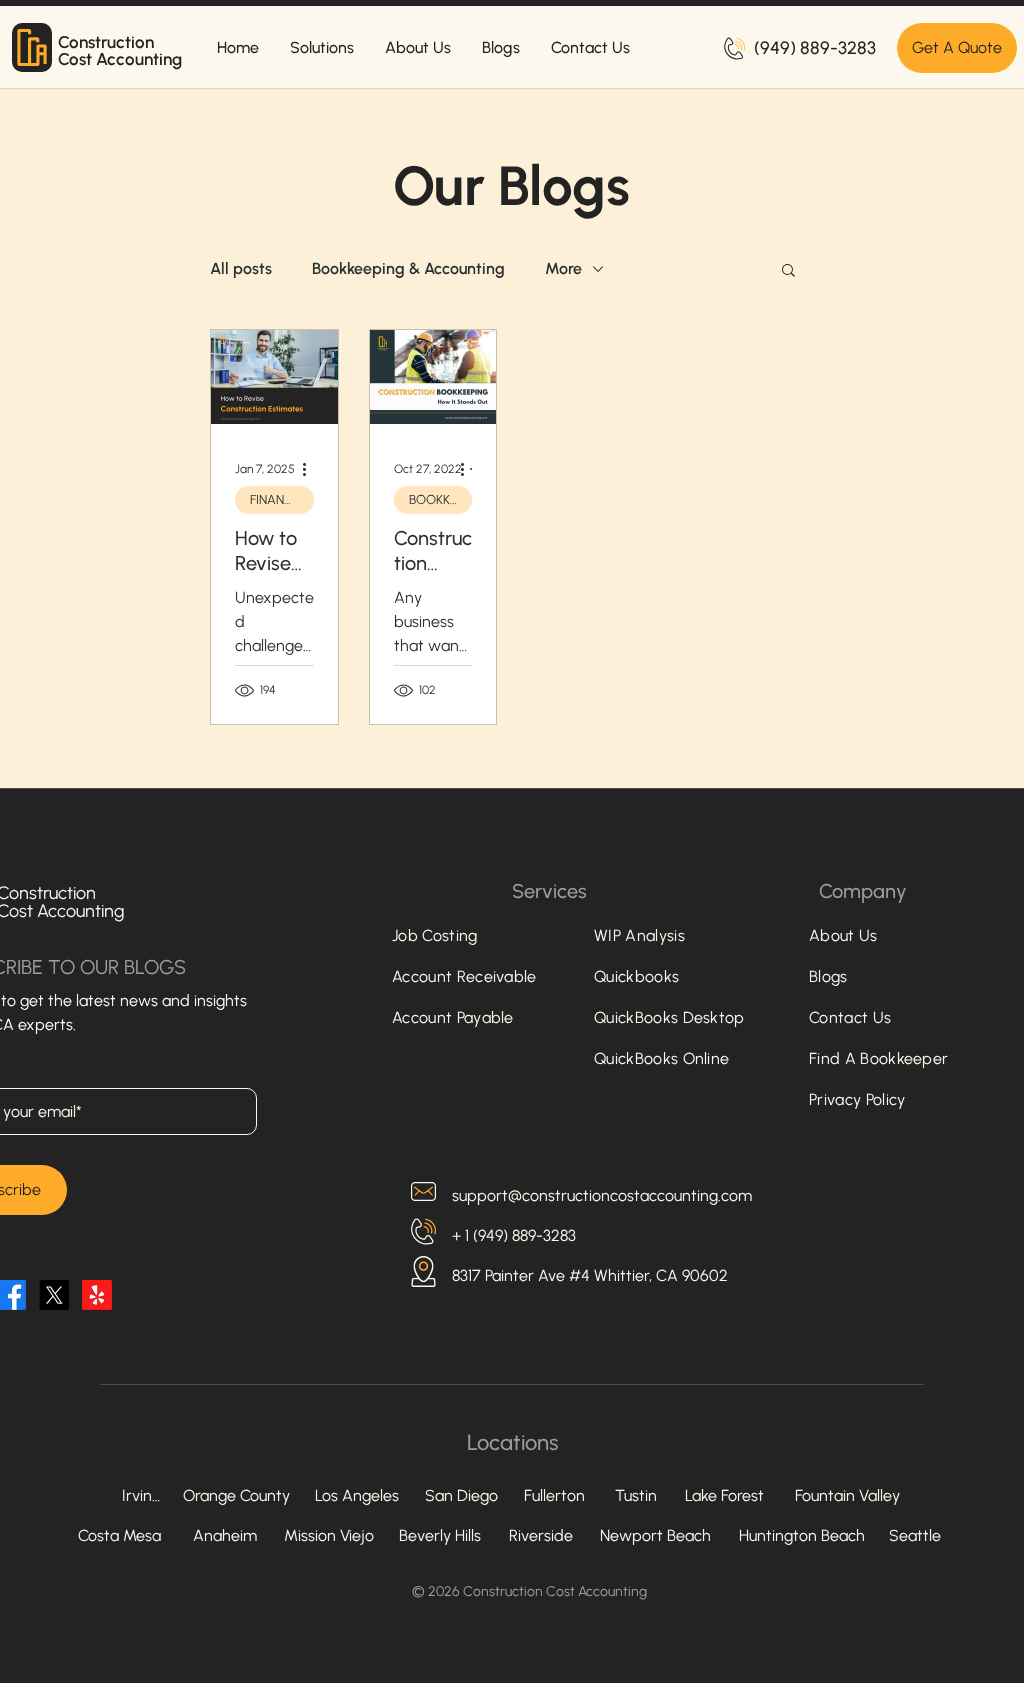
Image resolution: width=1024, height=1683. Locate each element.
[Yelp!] (97, 1295)
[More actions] (311, 469)
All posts (241, 268)
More (563, 268)
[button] (788, 271)
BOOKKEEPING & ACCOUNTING (440, 499)
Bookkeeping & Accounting (408, 268)
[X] (54, 1295)
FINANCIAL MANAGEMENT (282, 499)
